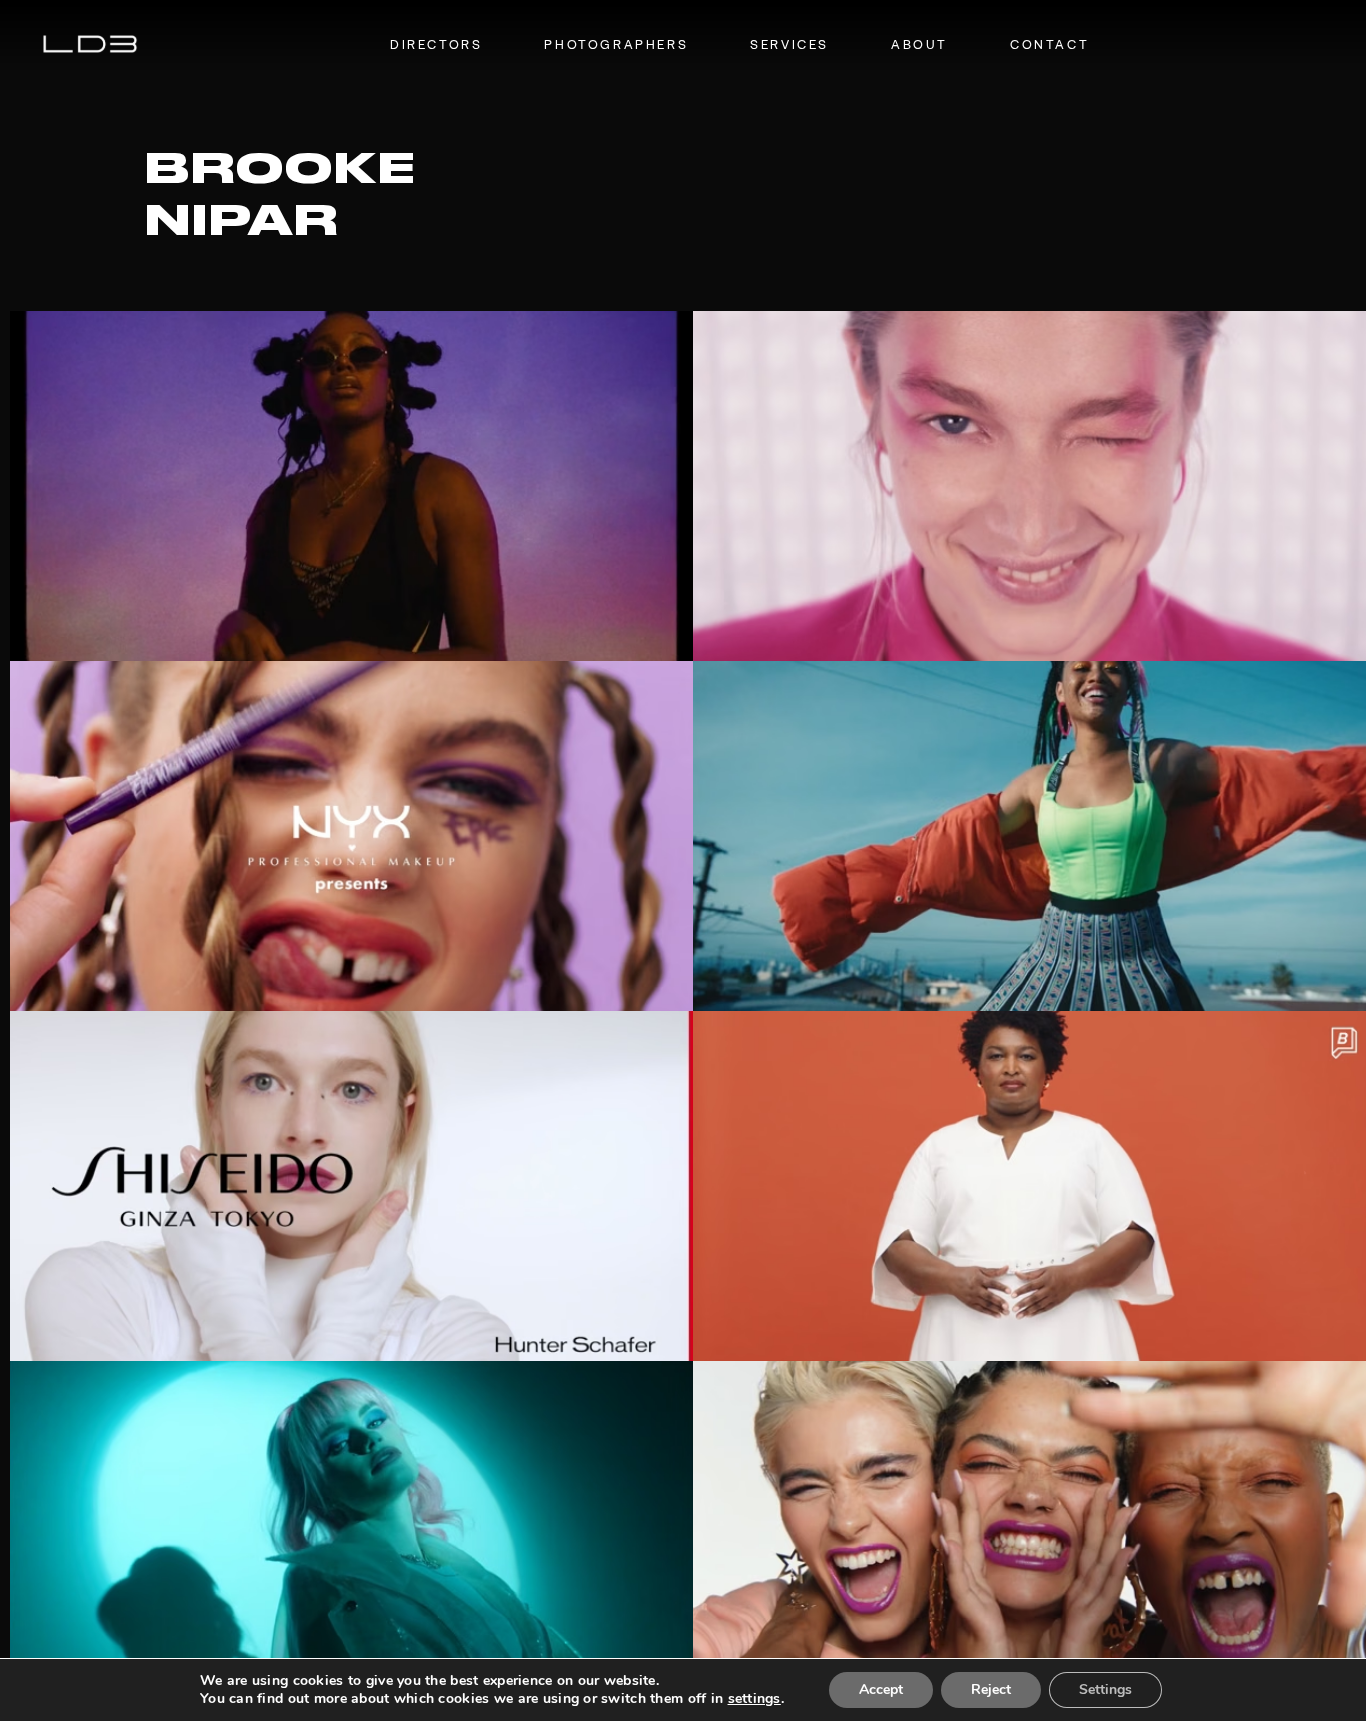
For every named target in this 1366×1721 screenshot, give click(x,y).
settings (754, 1699)
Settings (1105, 1689)
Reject (991, 1689)
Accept (881, 1689)
